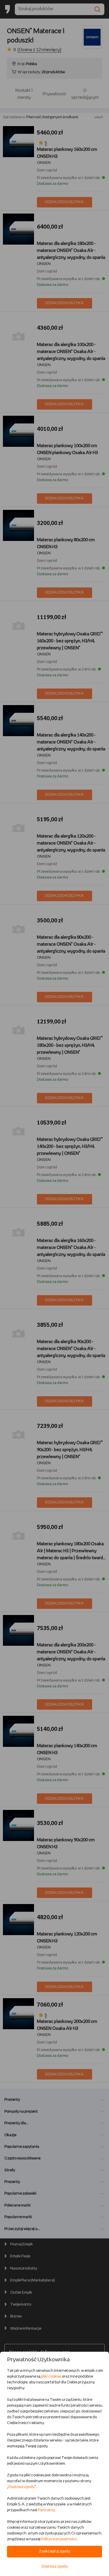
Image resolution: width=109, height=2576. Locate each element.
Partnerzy (46, 2510)
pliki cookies (51, 2377)
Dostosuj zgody (22, 2487)
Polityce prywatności (59, 2539)
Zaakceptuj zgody (54, 2551)
